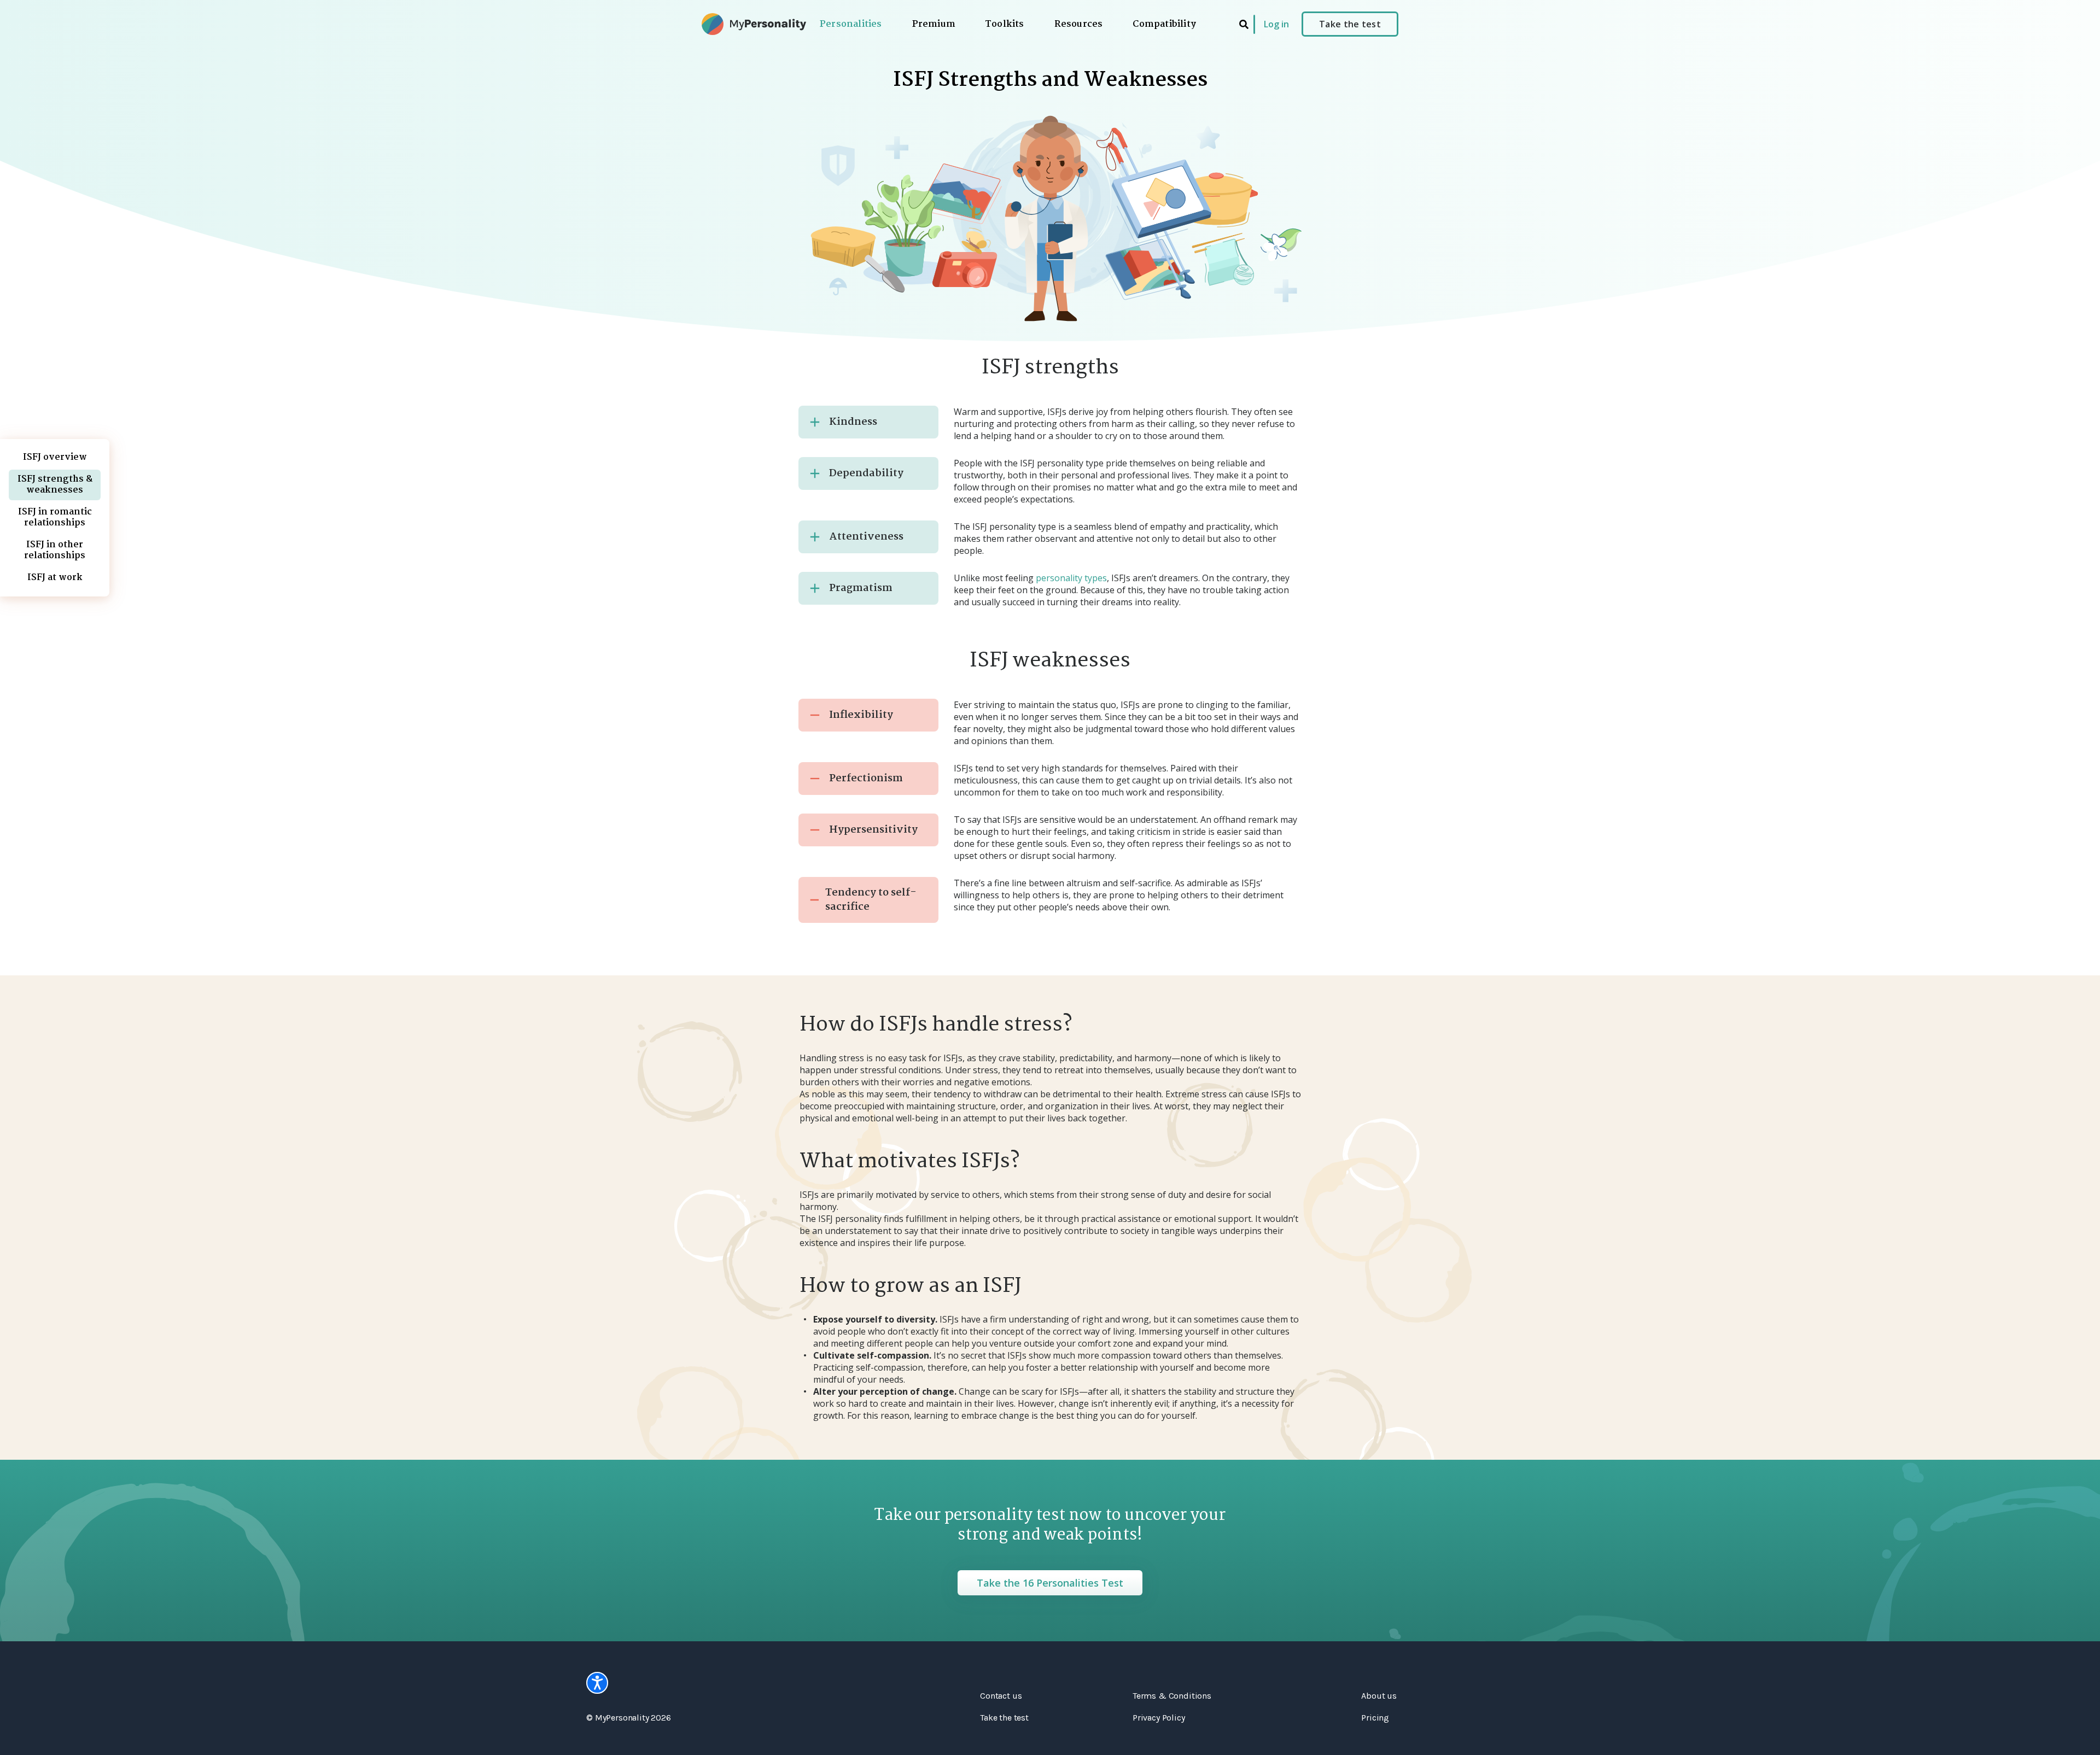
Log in (1276, 24)
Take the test (1350, 24)
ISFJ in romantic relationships (55, 517)
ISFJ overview (55, 457)
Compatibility (1164, 25)
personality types (1071, 578)
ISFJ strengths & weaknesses (55, 485)
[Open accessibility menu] (597, 1683)
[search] (1244, 24)
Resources (1079, 25)
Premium (934, 25)
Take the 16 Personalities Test (1050, 1583)
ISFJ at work (55, 578)
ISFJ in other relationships (55, 550)
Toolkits (1005, 25)
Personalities (851, 25)
